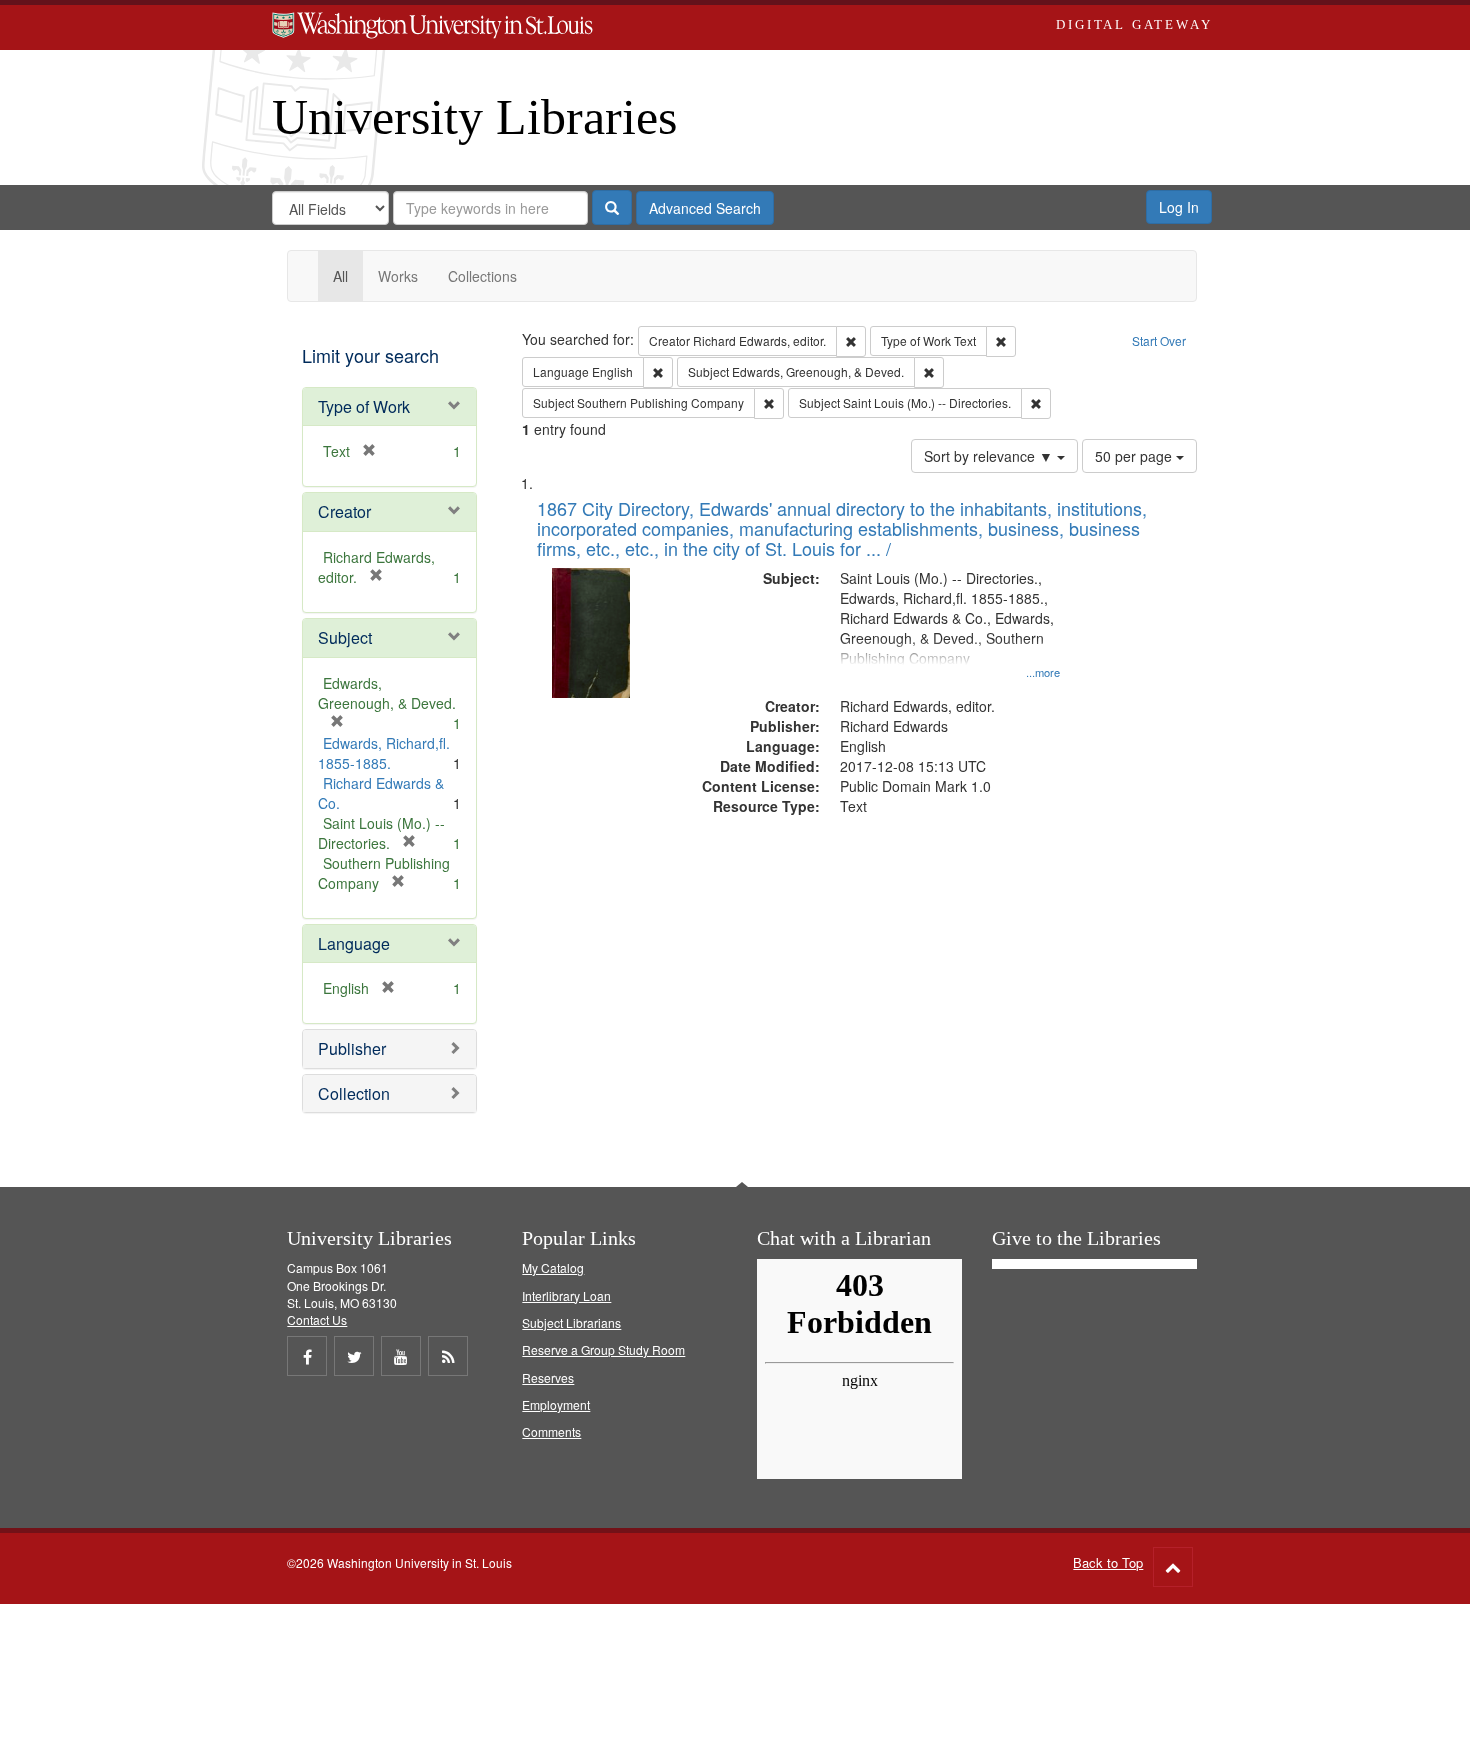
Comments (551, 1431)
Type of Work (364, 406)
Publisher (352, 1048)
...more (1043, 672)
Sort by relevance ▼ (990, 456)
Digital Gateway (1134, 24)
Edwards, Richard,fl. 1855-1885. (384, 753)
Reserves (548, 1377)
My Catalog (553, 1267)
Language (354, 943)
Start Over (1159, 340)
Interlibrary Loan (566, 1295)
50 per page (1135, 456)
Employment (556, 1404)
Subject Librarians (571, 1322)
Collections (482, 276)
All (340, 276)
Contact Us (317, 1319)
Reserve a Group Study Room (603, 1349)
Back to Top (1108, 1562)
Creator (344, 511)
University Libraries (474, 117)
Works (398, 276)
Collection (354, 1093)
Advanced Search (705, 208)
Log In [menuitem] (1179, 207)
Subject (345, 637)
